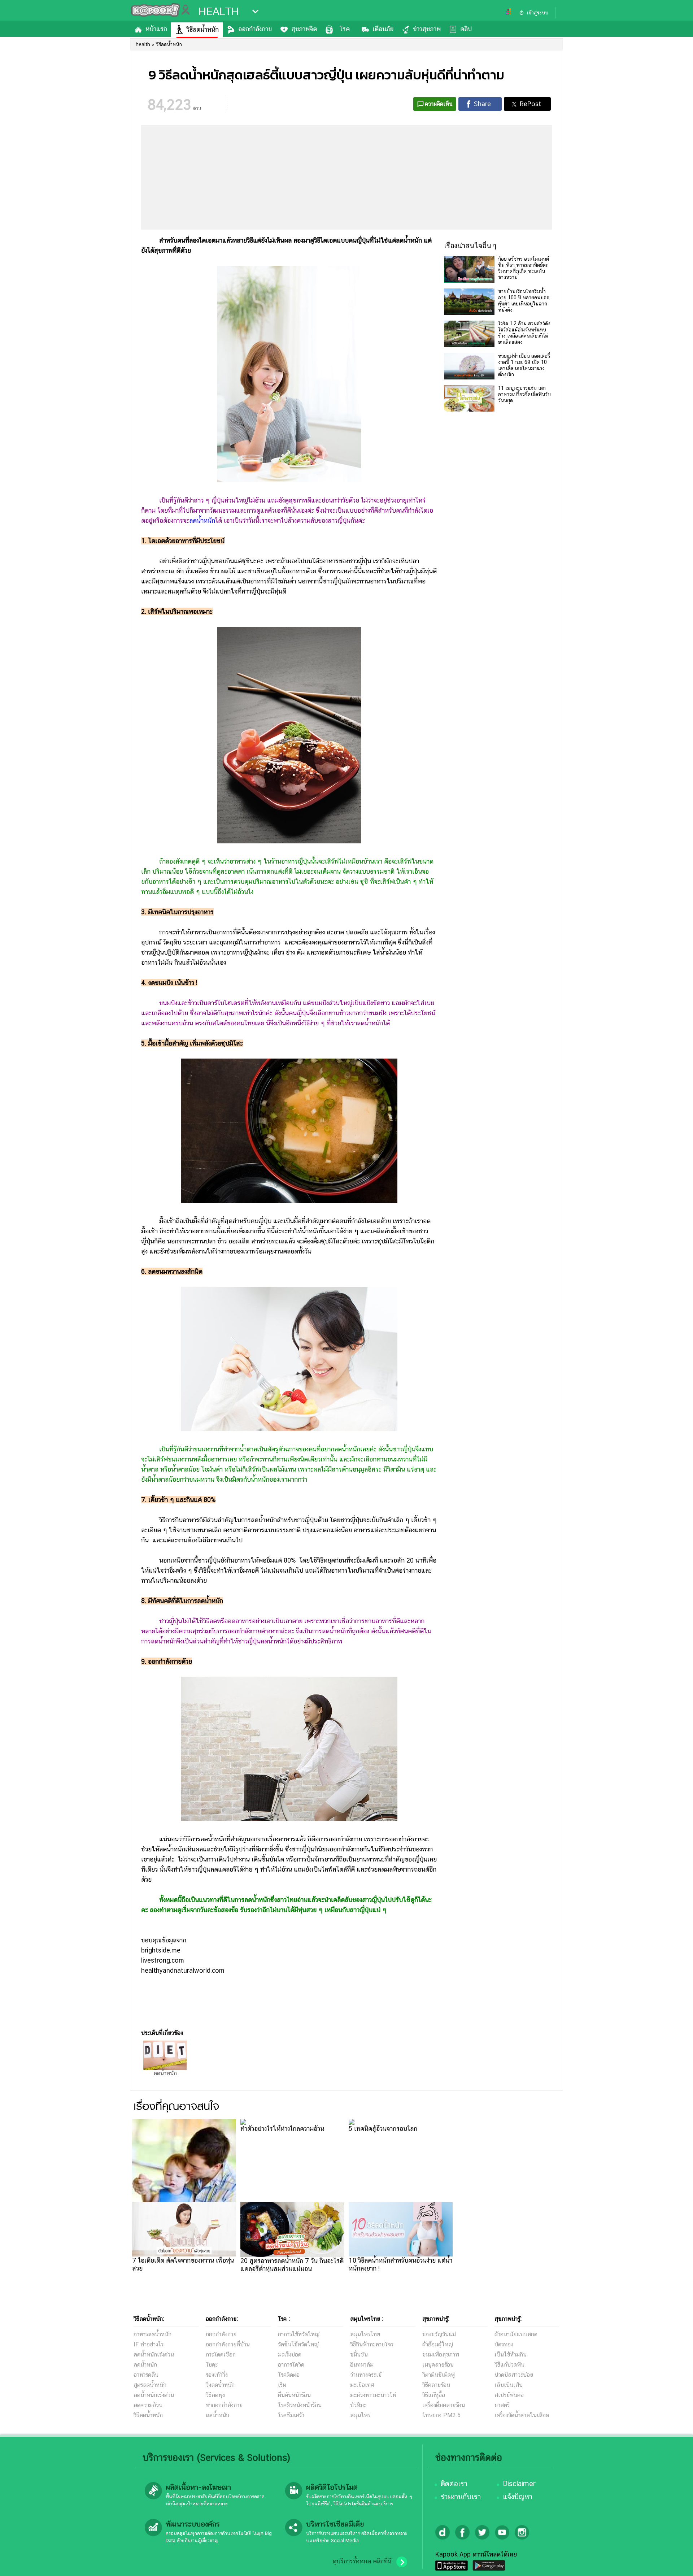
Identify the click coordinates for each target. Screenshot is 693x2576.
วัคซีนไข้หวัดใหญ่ (298, 2344)
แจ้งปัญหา (518, 2497)
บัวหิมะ (358, 2405)
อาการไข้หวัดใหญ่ (299, 2334)
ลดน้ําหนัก (217, 2415)
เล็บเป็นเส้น (509, 2385)
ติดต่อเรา (454, 2484)
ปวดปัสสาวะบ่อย (514, 2375)
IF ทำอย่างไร (149, 2344)
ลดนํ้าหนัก (145, 2365)
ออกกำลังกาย (255, 29)
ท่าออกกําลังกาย (224, 2405)
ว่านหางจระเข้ (366, 2375)
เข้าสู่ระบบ (537, 13)
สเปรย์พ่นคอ (509, 2395)
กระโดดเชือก (221, 2355)
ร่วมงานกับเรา (461, 2497)
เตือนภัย (383, 29)
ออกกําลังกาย (221, 2334)
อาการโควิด (291, 2365)
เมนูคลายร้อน (438, 2365)
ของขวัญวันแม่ (439, 2334)
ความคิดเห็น (439, 104)
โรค (345, 29)
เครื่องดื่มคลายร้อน (444, 2405)
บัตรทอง (504, 2344)
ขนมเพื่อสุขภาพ (441, 2355)
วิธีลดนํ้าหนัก (148, 2415)
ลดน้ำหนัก (202, 520)
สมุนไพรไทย (365, 2334)
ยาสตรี (502, 2405)
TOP (675, 2563)
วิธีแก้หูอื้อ (434, 2395)
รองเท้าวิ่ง (217, 2375)
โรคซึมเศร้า (291, 2415)
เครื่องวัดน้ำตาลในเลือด (522, 2415)
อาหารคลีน (146, 2375)
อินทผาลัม (362, 2365)
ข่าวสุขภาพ (427, 29)
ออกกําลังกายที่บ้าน (228, 2344)
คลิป (466, 29)
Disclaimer (519, 2484)
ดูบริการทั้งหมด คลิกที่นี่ (362, 2561)
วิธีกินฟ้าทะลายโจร (372, 2344)
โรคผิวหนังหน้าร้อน (300, 2405)
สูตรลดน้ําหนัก (150, 2385)
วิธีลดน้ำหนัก (203, 29)
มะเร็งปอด (290, 2355)
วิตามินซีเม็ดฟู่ (439, 2375)
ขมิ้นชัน (359, 2355)
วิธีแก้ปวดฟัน (509, 2365)
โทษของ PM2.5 (441, 2415)
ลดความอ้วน (148, 2405)
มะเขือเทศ (362, 2385)
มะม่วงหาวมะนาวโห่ (373, 2395)
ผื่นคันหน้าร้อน (294, 2395)
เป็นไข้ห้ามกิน (511, 2355)
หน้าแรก (156, 29)
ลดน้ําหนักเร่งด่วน (154, 2355)
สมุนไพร (360, 2415)
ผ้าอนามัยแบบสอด (516, 2334)
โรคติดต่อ (289, 2375)
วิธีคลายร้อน (436, 2385)
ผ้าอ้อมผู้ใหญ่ (438, 2344)
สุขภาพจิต (304, 29)
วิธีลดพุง (215, 2395)
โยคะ (212, 2365)
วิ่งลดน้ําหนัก (220, 2385)
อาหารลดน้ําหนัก (152, 2334)
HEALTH (219, 12)
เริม (282, 2385)
